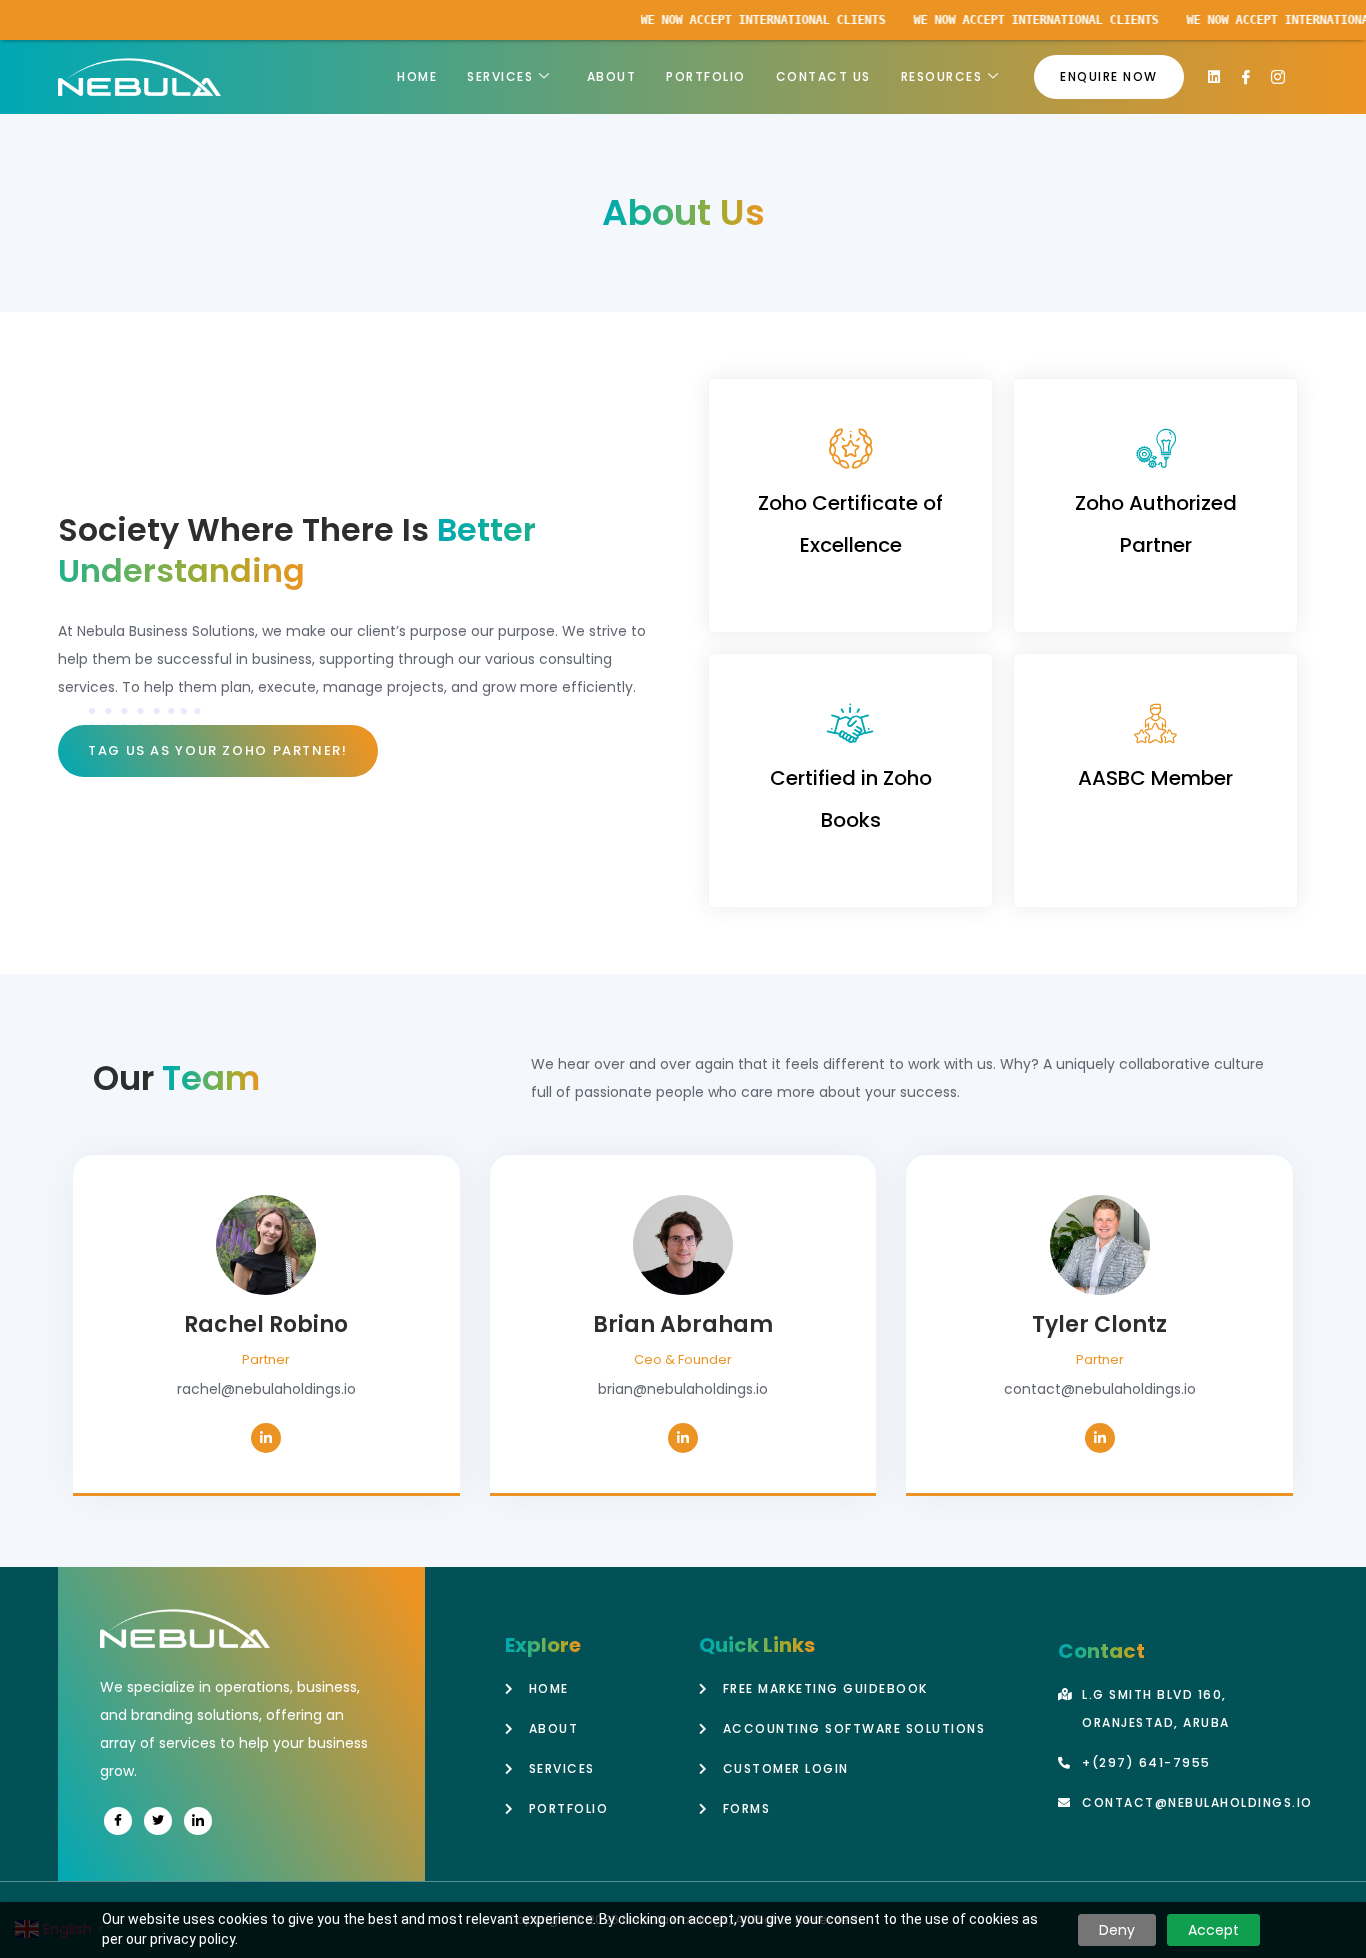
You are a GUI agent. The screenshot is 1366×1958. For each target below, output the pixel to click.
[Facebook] (118, 1821)
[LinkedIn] (266, 1438)
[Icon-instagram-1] (1278, 77)
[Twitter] (158, 1821)
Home (417, 76)
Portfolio (706, 76)
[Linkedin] (1214, 77)
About (612, 76)
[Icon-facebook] (1246, 77)
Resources (942, 76)
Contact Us (823, 76)
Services (500, 76)
